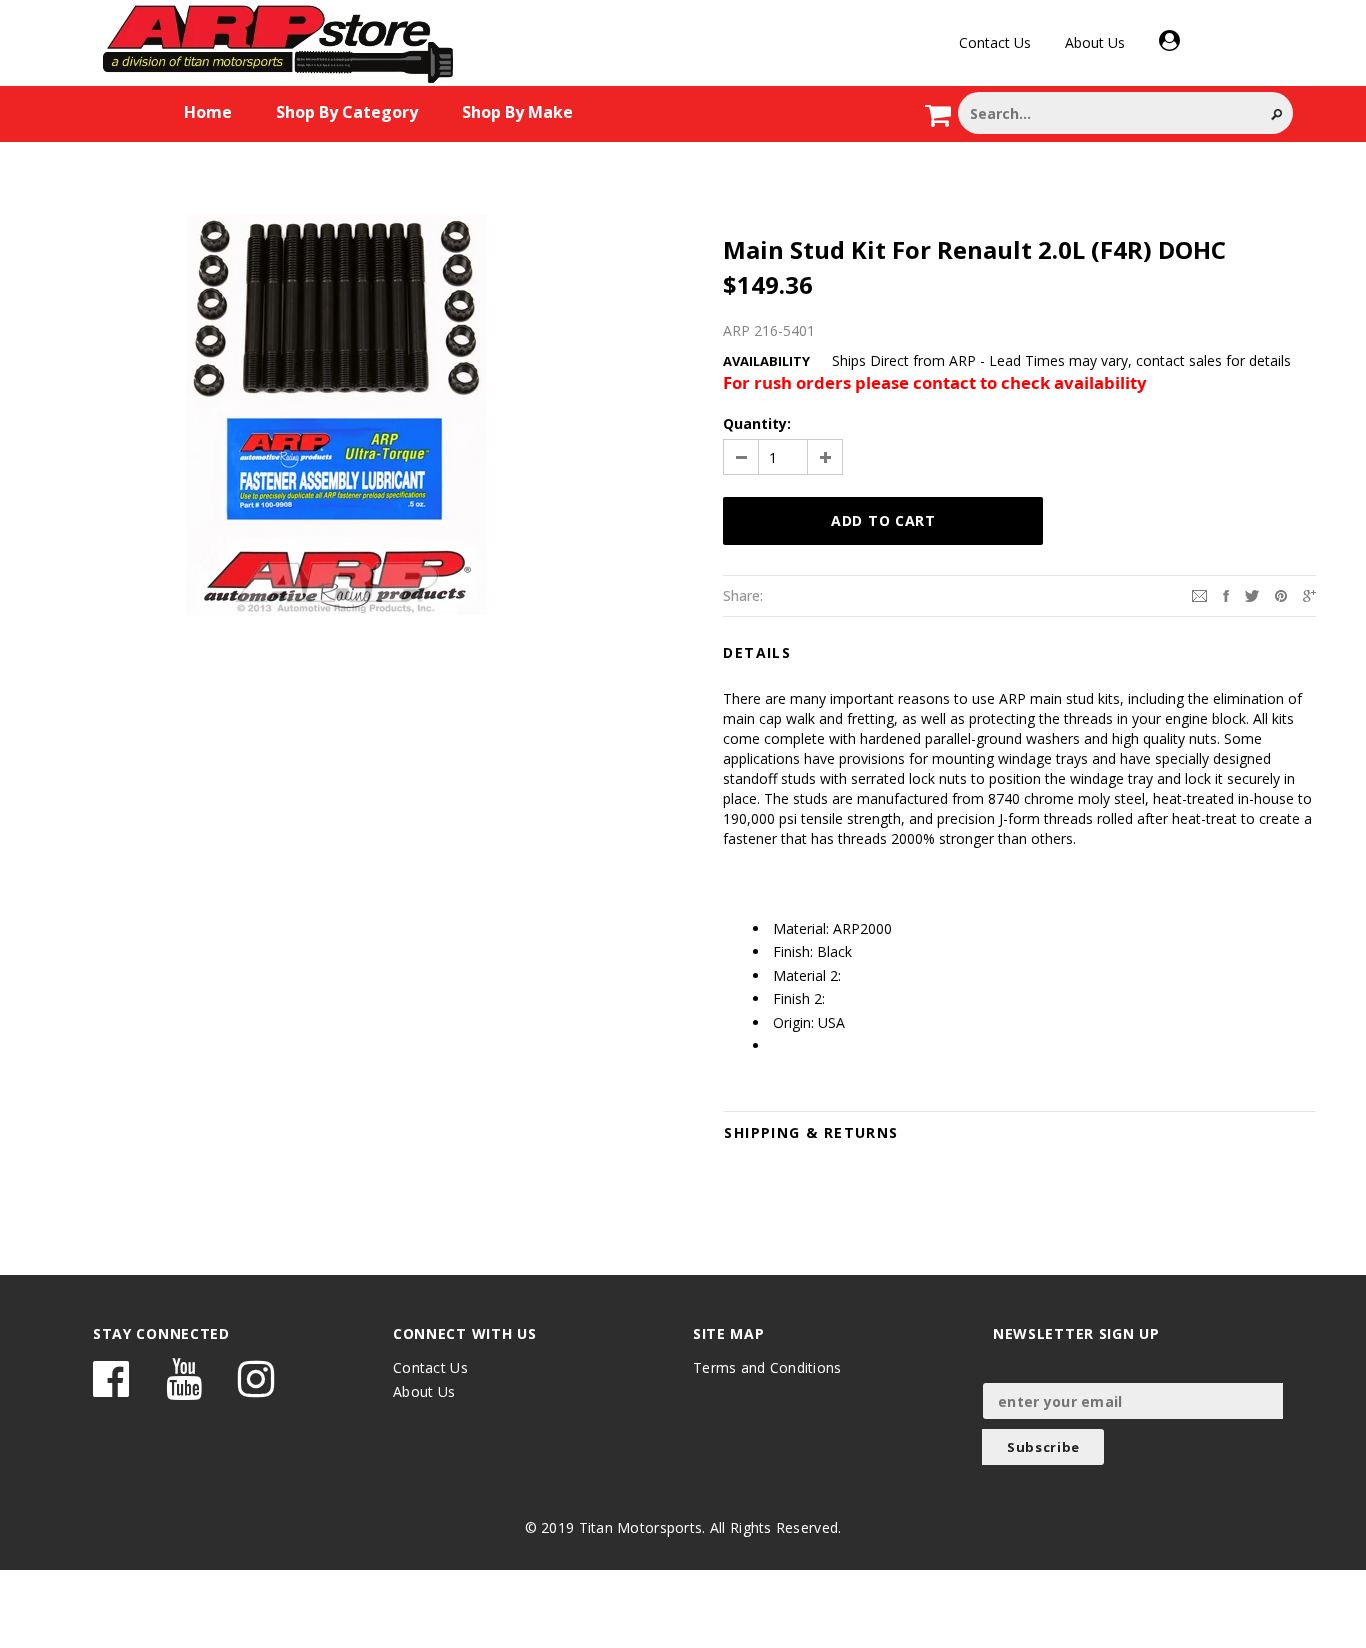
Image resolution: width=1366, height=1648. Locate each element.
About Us (1095, 42)
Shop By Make (517, 112)
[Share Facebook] (1226, 594)
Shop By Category (347, 112)
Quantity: (757, 423)
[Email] (1199, 594)
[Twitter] (1252, 594)
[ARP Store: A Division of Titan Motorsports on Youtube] (184, 1388)
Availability (766, 361)
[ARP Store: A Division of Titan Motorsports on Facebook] (111, 1388)
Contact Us (995, 42)
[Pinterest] (1281, 594)
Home (208, 112)
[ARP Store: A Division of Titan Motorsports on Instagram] (256, 1388)
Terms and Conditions (767, 1367)
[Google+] (1309, 594)
